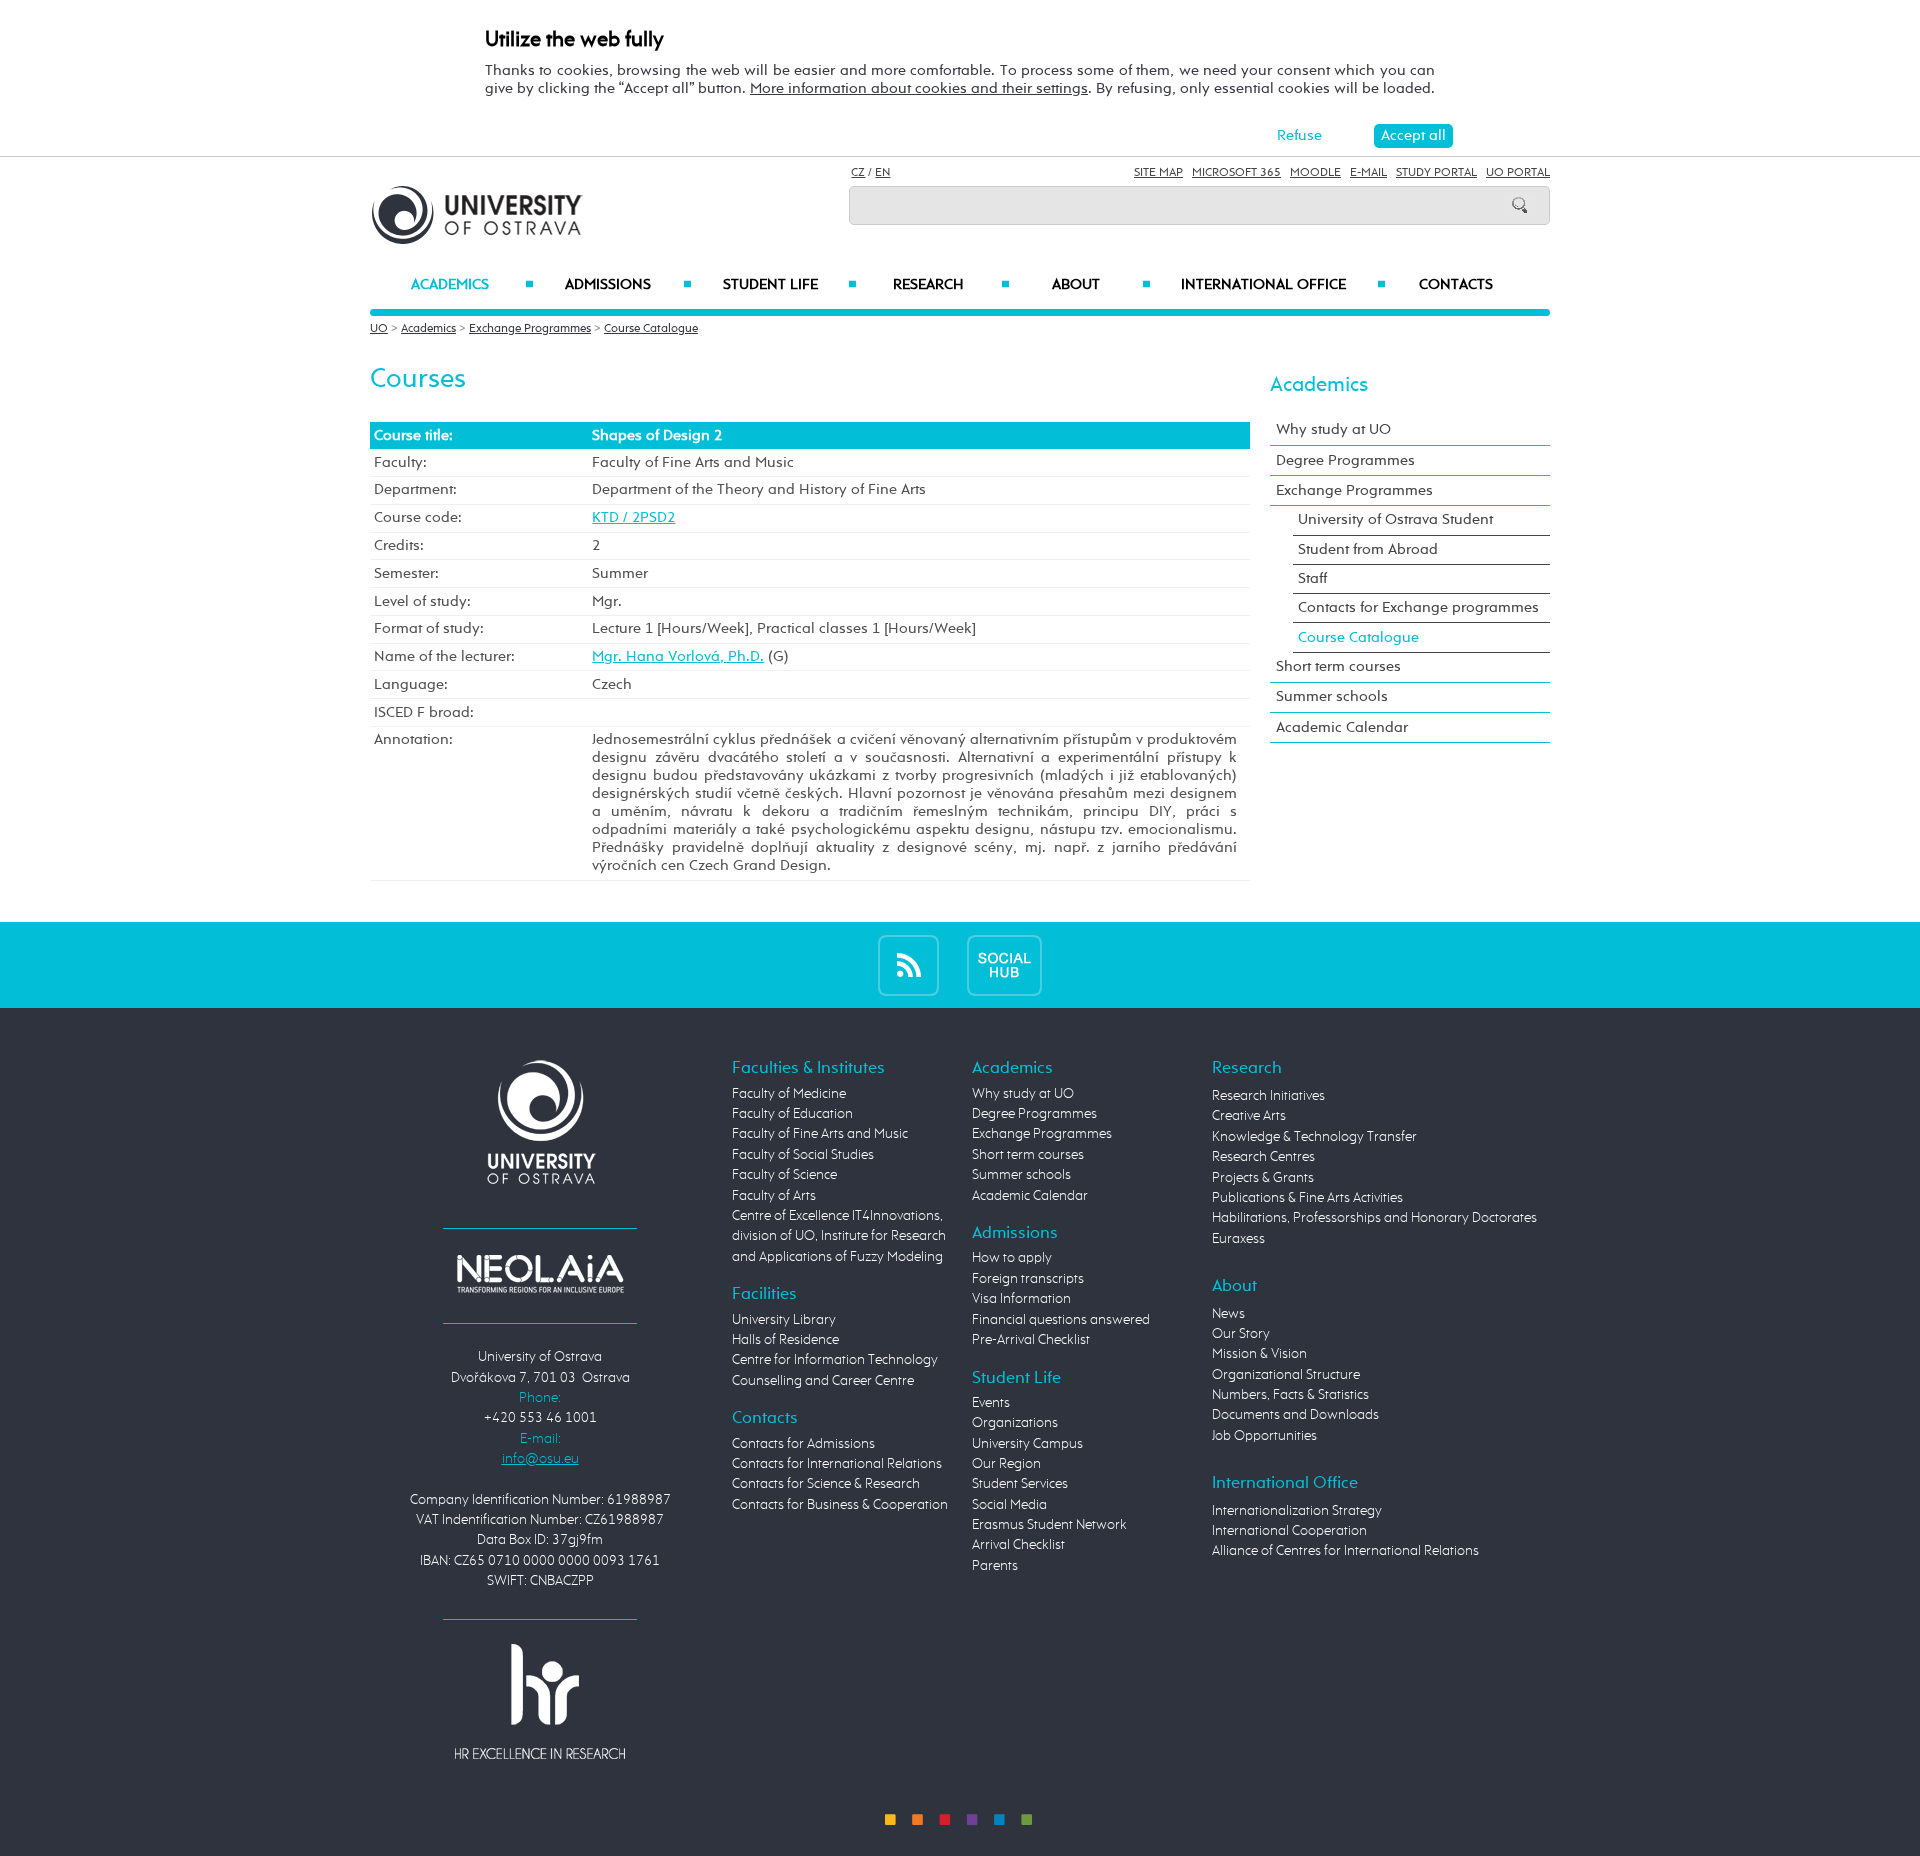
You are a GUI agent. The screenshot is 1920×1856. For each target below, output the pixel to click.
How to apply (1012, 1258)
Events (991, 1403)
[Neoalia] (540, 1273)
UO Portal (1518, 173)
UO (379, 329)
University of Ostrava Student (1395, 519)
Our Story (1241, 1334)
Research (951, 285)
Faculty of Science (784, 1175)
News (1228, 1314)
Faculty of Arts (774, 1196)
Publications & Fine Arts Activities (1307, 1198)
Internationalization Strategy (1297, 1511)
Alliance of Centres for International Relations (1345, 1551)
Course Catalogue (651, 329)
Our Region (1006, 1464)
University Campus (1027, 1444)
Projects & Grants (1263, 1178)
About (1101, 285)
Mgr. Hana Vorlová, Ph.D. (678, 656)
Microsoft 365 (1236, 173)
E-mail (1368, 173)
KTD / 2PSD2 (633, 517)
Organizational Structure (1286, 1375)
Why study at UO (1333, 429)
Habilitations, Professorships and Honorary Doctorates (1374, 1218)
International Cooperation (1289, 1531)
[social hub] (1004, 964)
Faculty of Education (792, 1114)
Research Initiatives (1268, 1096)
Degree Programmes (1345, 460)
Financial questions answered (1061, 1320)
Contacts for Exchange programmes (1418, 607)
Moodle (1315, 173)
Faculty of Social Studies (803, 1155)
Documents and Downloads (1295, 1415)
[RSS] (908, 964)
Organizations (1015, 1423)
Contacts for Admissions (803, 1444)
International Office (1283, 285)
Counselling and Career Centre (823, 1381)
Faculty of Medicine (789, 1094)
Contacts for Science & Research (826, 1484)
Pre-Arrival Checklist (1031, 1340)
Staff (1312, 578)
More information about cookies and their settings (919, 88)
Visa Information (1021, 1299)
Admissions (628, 285)
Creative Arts (1249, 1116)
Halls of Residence (785, 1340)
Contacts (1456, 285)
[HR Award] (540, 1701)
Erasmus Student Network (1049, 1525)
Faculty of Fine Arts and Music (820, 1134)
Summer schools (1332, 696)
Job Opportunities (1264, 1436)
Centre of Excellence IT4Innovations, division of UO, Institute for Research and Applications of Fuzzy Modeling (839, 1236)
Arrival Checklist (1018, 1545)
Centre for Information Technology (835, 1360)
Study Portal (1436, 173)
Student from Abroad (1368, 549)
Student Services (1020, 1484)
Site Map (1158, 173)
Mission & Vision (1259, 1354)
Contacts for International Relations (837, 1464)
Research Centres (1263, 1157)
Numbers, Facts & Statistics (1290, 1395)
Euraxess (1238, 1239)
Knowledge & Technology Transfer (1314, 1137)
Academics (472, 285)
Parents (995, 1566)
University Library (784, 1320)
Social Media (1009, 1505)
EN (882, 173)
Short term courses (1338, 666)
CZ (858, 173)
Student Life (790, 285)
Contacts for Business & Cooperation (840, 1505)
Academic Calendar (1342, 727)
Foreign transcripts (1028, 1279)
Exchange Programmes (530, 329)
